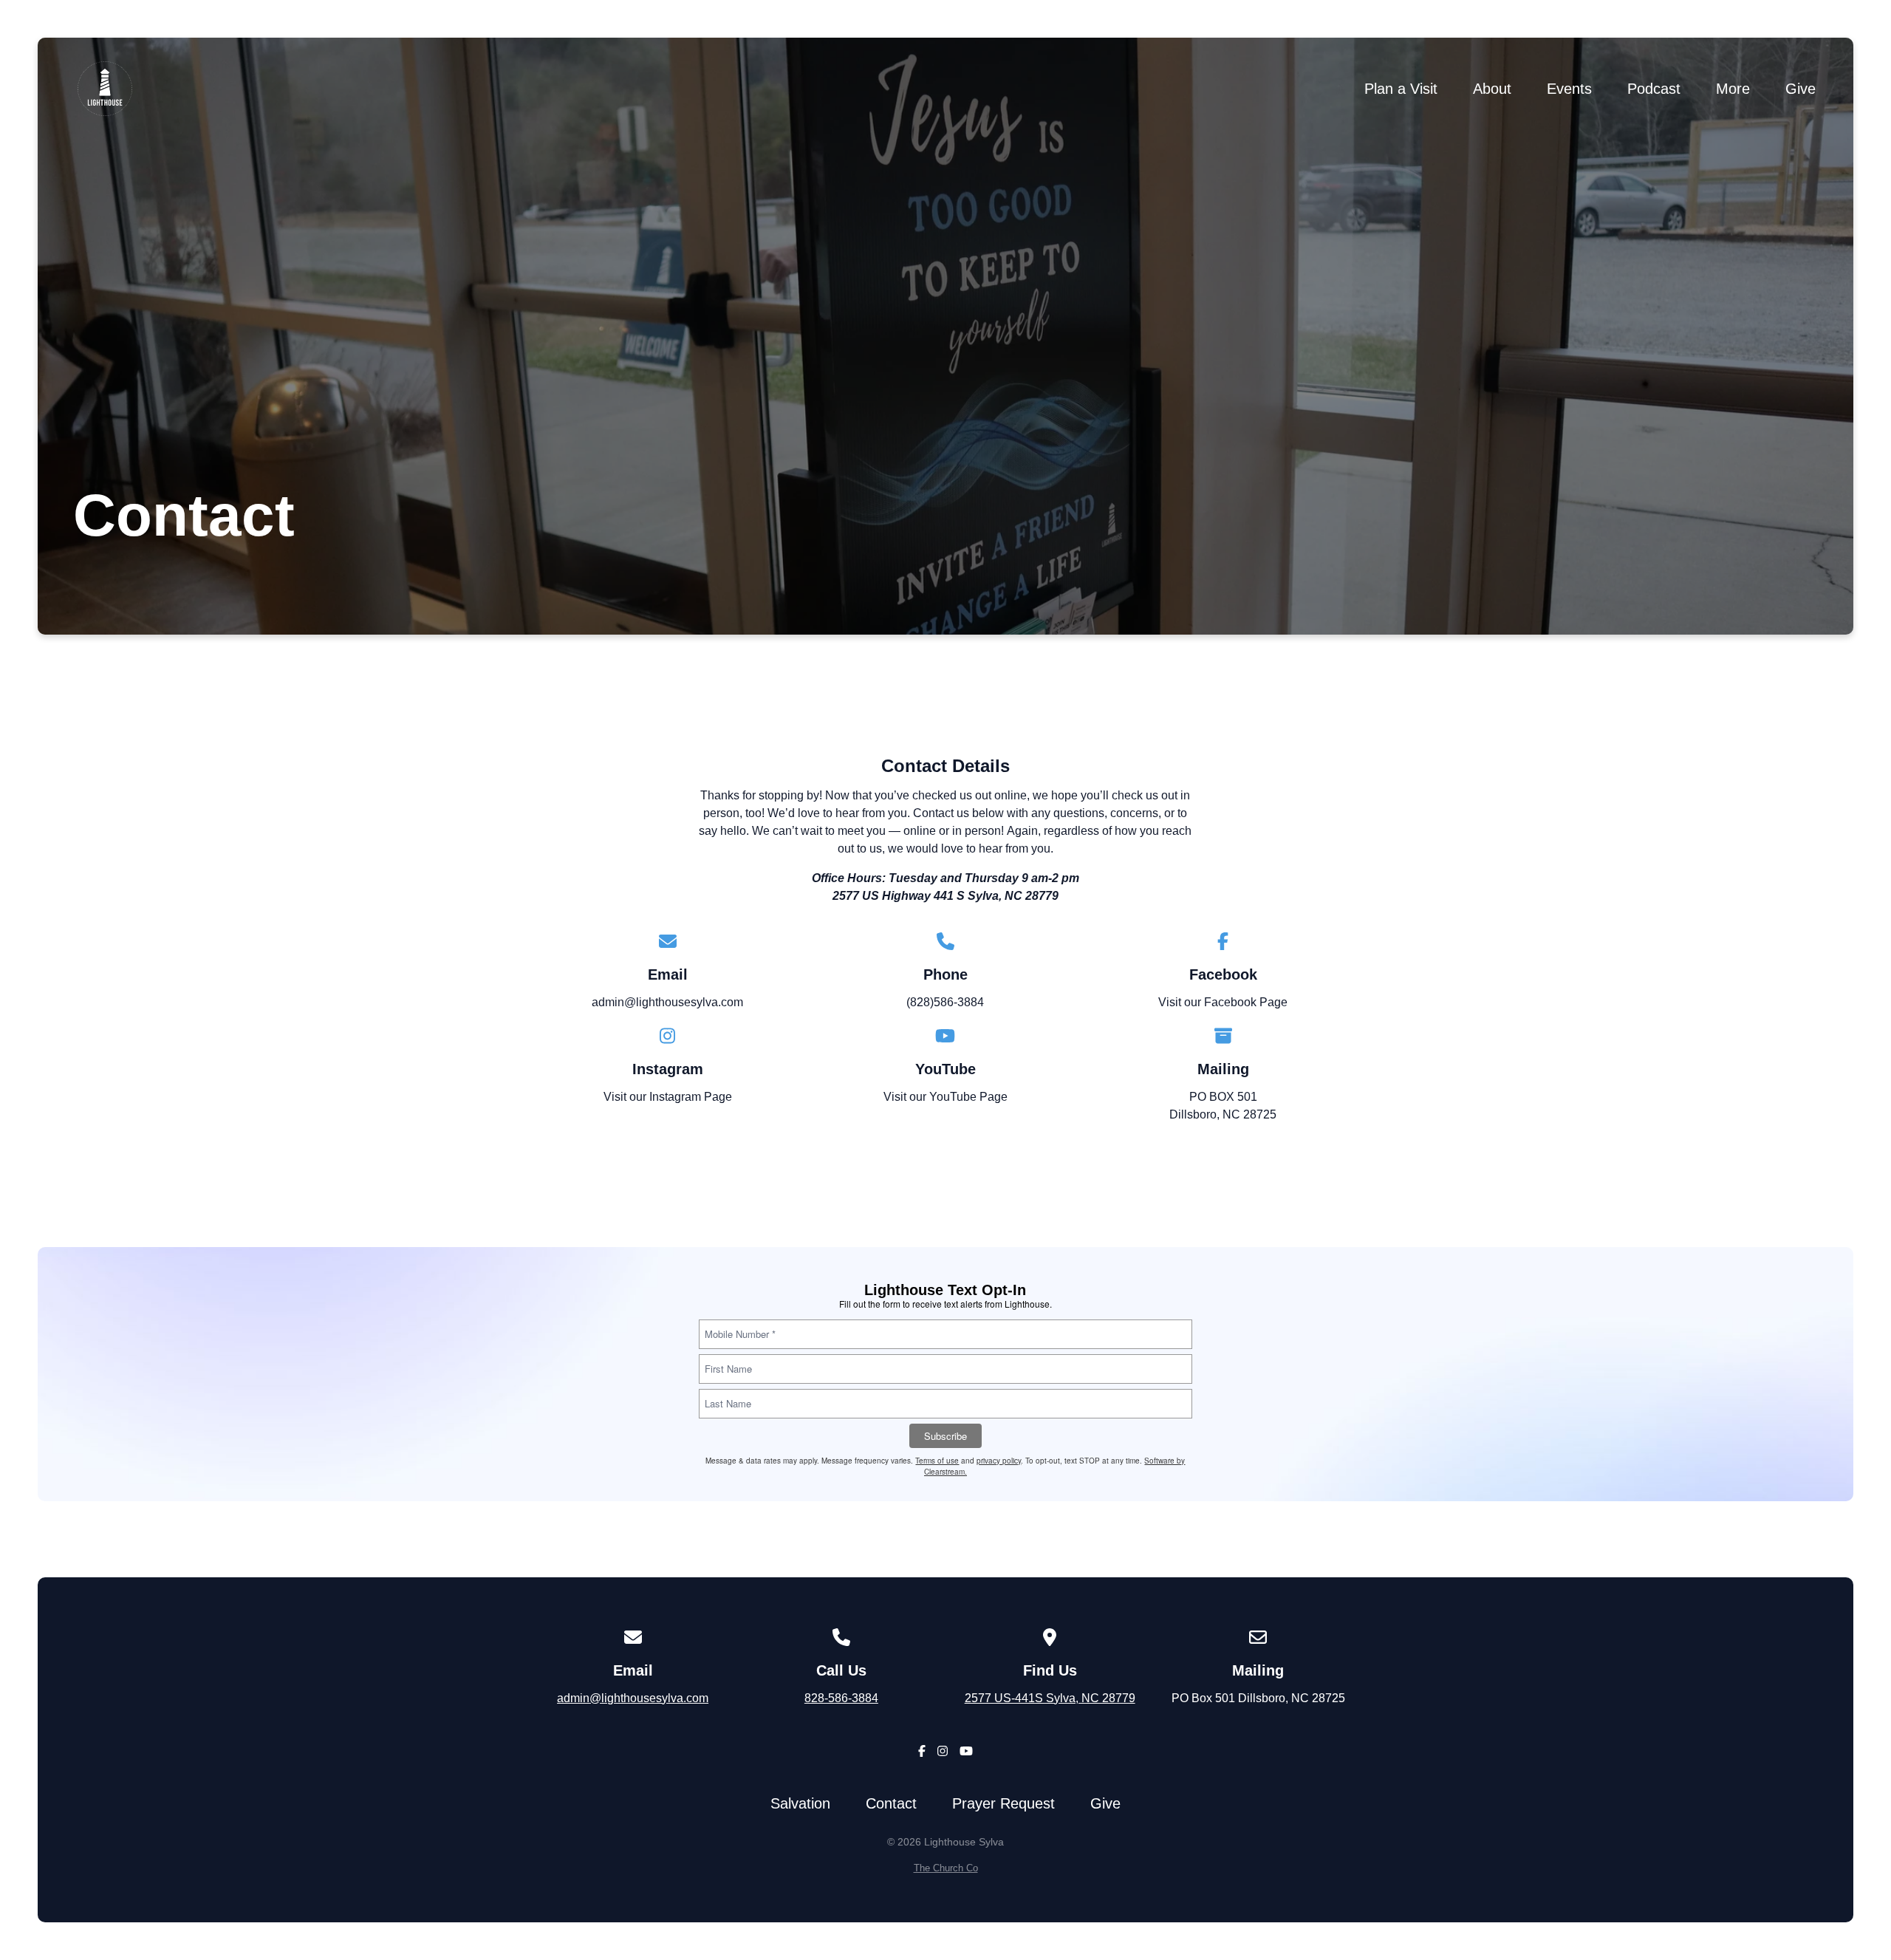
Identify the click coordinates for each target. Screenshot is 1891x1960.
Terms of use (937, 1461)
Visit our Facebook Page (1223, 1002)
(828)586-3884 (945, 1002)
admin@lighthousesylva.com (667, 1002)
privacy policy (999, 1461)
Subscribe (945, 1436)
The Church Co (946, 1868)
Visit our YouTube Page (945, 1097)
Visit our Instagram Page (668, 1097)
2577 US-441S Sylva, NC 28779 (1050, 1698)
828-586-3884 (841, 1698)
